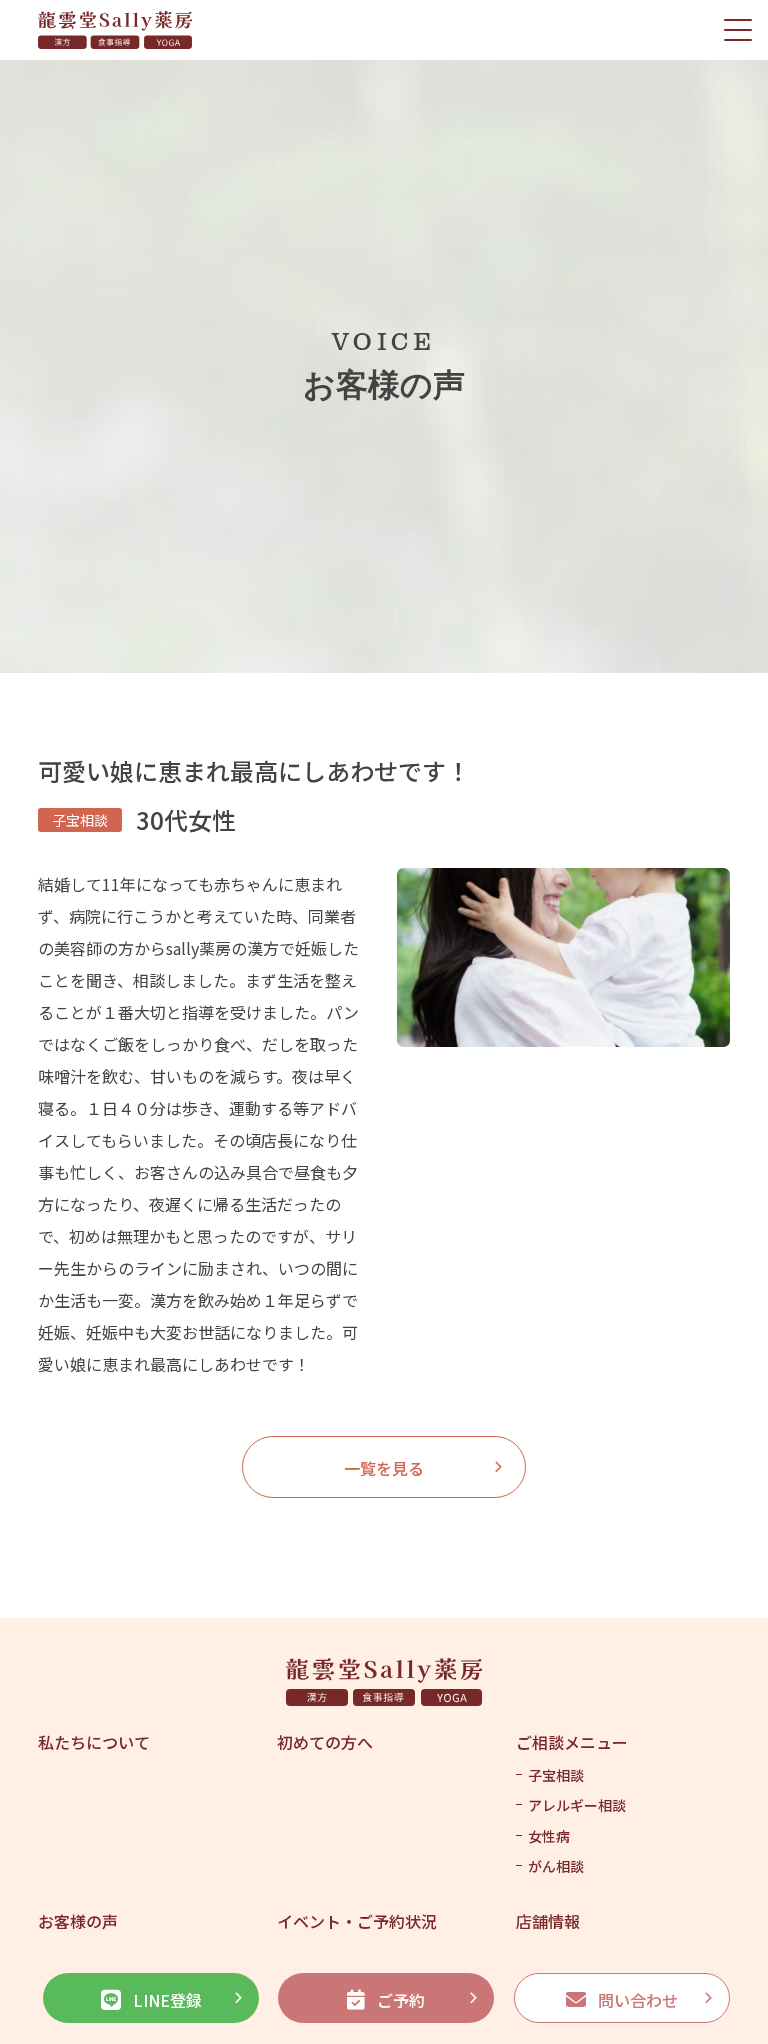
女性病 (549, 1836)
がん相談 (556, 1866)
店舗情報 (548, 1921)
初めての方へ (325, 1742)
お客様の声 (78, 1921)
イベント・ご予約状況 (357, 1921)
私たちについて (94, 1742)
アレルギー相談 (577, 1805)
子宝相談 (556, 1775)
